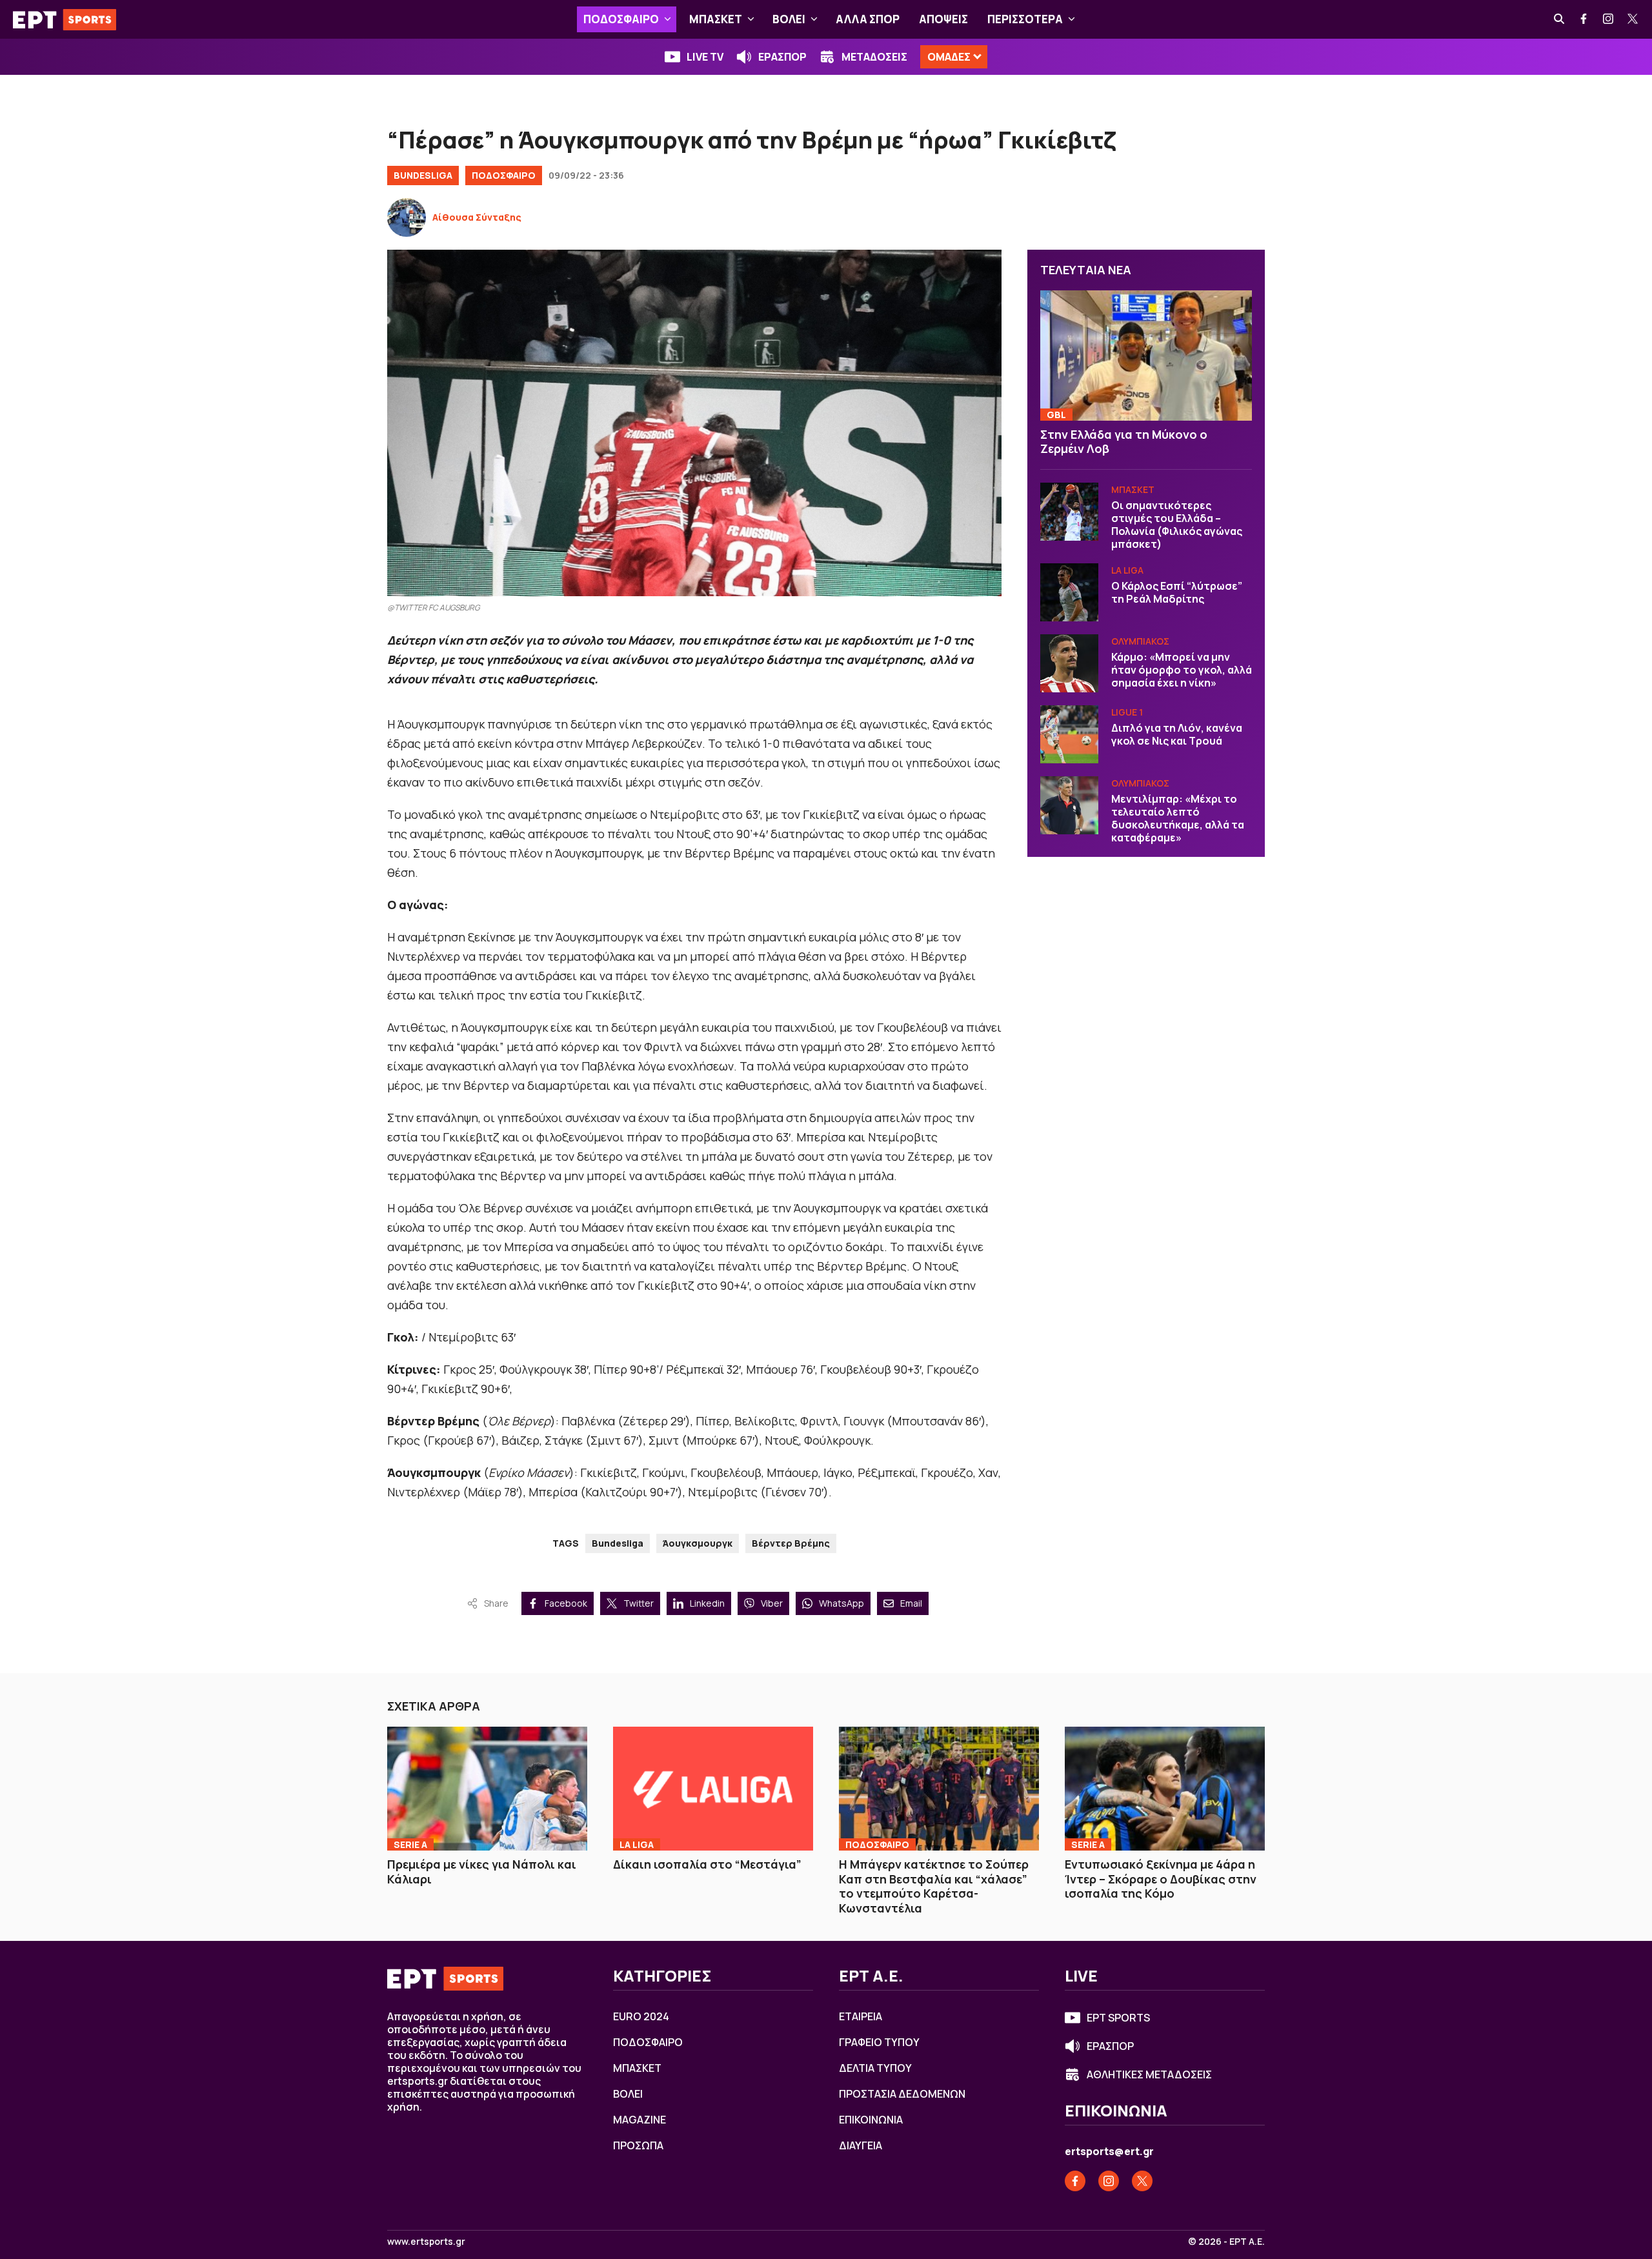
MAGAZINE (640, 2120)
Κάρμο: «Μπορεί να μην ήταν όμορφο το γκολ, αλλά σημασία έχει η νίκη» (1182, 670)
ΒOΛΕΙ (789, 19)
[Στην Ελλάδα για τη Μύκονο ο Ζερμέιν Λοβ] (1146, 356)
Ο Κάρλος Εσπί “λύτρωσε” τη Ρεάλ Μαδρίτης (1177, 592)
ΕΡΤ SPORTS (1118, 2018)
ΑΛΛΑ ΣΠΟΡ (868, 19)
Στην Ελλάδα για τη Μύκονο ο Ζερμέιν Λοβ (1124, 442)
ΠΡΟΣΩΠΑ (638, 2145)
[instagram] (1609, 19)
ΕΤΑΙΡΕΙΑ (861, 2016)
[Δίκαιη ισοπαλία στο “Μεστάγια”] (713, 1789)
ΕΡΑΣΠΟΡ (782, 57)
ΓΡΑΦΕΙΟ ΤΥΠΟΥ (879, 2042)
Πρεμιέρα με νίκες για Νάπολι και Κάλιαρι (482, 1872)
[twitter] (1633, 19)
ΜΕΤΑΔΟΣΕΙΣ (874, 57)
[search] (1560, 19)
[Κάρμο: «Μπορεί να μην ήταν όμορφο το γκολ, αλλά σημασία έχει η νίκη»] (1069, 663)
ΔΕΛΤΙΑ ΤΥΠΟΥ (875, 2068)
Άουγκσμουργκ (698, 1543)
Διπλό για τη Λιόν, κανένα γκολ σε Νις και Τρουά (1177, 734)
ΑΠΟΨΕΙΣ (943, 19)
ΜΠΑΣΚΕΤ (716, 19)
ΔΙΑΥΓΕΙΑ (861, 2145)
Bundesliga (423, 175)
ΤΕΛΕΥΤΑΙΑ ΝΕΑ (1086, 270)
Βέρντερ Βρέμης (791, 1543)
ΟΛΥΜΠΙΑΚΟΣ (1140, 641)
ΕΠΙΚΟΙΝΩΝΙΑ (871, 2120)
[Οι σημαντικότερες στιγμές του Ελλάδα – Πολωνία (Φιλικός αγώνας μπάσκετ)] (1069, 512)
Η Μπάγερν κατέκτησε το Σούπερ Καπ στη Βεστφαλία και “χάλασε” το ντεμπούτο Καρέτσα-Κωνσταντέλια (934, 1886)
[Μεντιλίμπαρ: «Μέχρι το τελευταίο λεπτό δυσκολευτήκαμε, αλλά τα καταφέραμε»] (1069, 805)
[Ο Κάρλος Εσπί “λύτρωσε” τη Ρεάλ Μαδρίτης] (1069, 592)
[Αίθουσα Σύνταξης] (407, 217)
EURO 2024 (641, 2016)
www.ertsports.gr (426, 2242)
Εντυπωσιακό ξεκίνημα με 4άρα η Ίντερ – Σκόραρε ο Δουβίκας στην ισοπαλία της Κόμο (1161, 1879)
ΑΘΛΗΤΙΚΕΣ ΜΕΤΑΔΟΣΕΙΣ (1149, 2074)
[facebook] (1584, 19)
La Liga (1127, 570)
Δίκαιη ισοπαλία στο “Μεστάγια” (707, 1864)
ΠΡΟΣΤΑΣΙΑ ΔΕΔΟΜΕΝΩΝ (902, 2094)
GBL (1056, 415)
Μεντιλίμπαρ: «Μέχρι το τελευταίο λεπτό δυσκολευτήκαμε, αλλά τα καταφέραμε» (1178, 818)
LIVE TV (705, 57)
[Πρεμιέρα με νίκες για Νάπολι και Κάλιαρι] (487, 1789)
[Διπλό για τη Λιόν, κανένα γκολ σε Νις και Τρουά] (1069, 734)
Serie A (410, 1844)
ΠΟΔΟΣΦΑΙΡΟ (621, 19)
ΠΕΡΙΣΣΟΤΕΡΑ (1025, 19)
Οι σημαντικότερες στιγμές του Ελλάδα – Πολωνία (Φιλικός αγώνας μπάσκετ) (1177, 525)
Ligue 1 (1127, 712)
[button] (668, 19)
